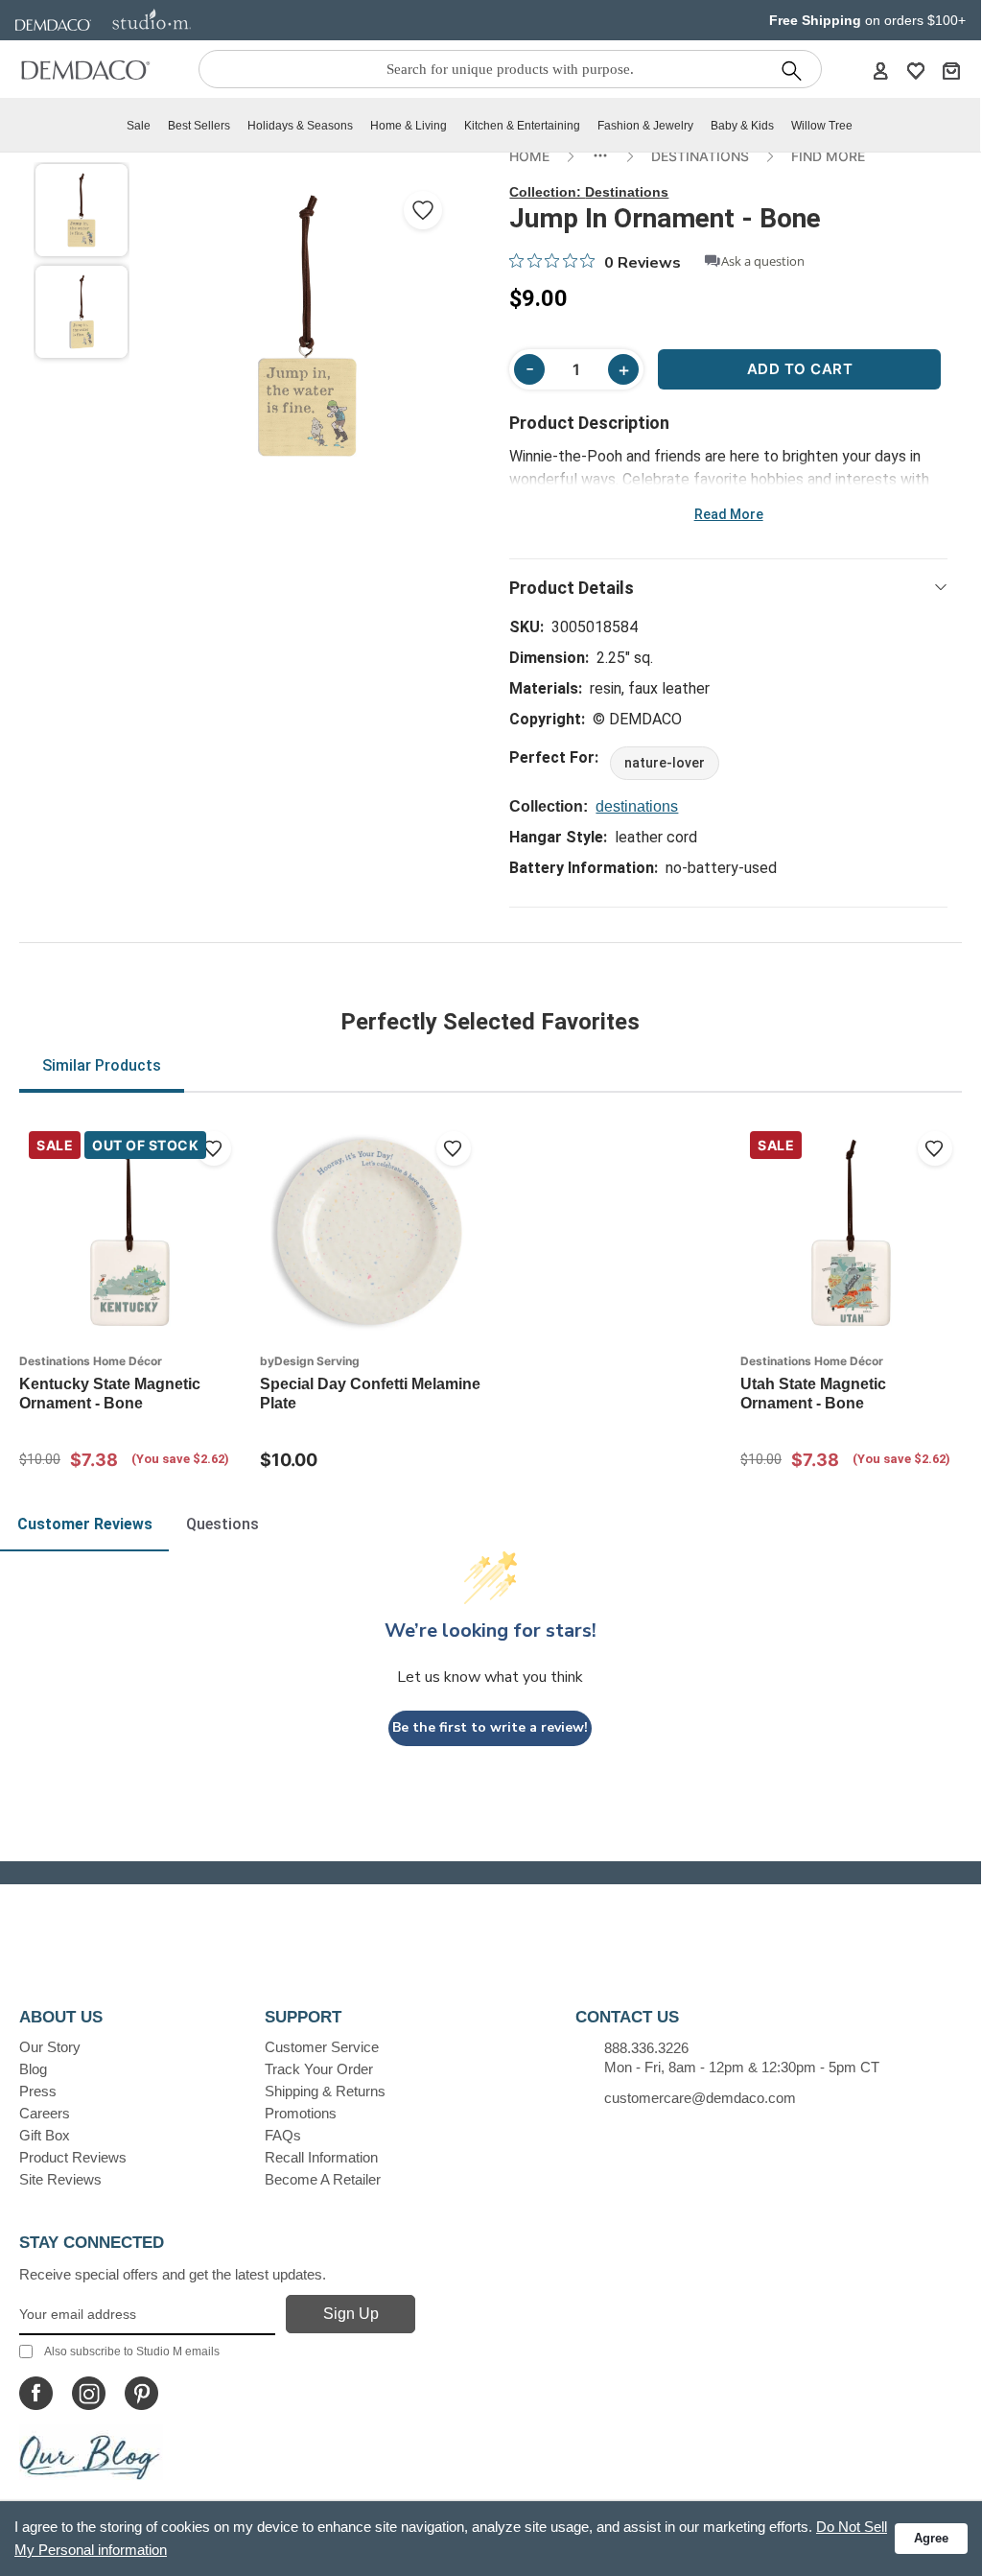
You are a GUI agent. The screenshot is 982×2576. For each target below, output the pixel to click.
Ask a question (763, 261)
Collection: (589, 192)
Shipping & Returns (325, 2091)
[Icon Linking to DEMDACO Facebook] (36, 2393)
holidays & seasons (300, 126)
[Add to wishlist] (214, 1148)
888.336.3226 (646, 2048)
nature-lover (665, 763)
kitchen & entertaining (522, 126)
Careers (45, 2113)
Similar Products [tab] (102, 1065)
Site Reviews (60, 2179)
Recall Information (321, 2157)
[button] (82, 210)
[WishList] (916, 70)
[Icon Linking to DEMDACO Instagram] (89, 2393)
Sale (139, 126)
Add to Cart (800, 369)
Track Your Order (319, 2069)
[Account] (880, 70)
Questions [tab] (222, 1524)
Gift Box (45, 2135)
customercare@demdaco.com (700, 2098)
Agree (931, 2538)
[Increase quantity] (623, 369)
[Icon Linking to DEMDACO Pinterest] (141, 2393)
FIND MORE (828, 156)
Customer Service (322, 2047)
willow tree (822, 126)
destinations (637, 806)
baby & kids (742, 126)
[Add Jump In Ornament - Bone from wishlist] (423, 210)
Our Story (50, 2047)
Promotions (301, 2113)
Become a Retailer (323, 2179)
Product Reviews (73, 2157)
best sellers (199, 126)
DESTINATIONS (700, 156)
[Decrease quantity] (529, 369)
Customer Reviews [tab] (85, 1524)
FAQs (283, 2135)
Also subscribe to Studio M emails (132, 2351)
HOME (529, 156)
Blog (33, 2069)
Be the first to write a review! (490, 1727)
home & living (409, 126)
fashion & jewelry (645, 126)
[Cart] (951, 70)
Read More (729, 514)
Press (38, 2091)
